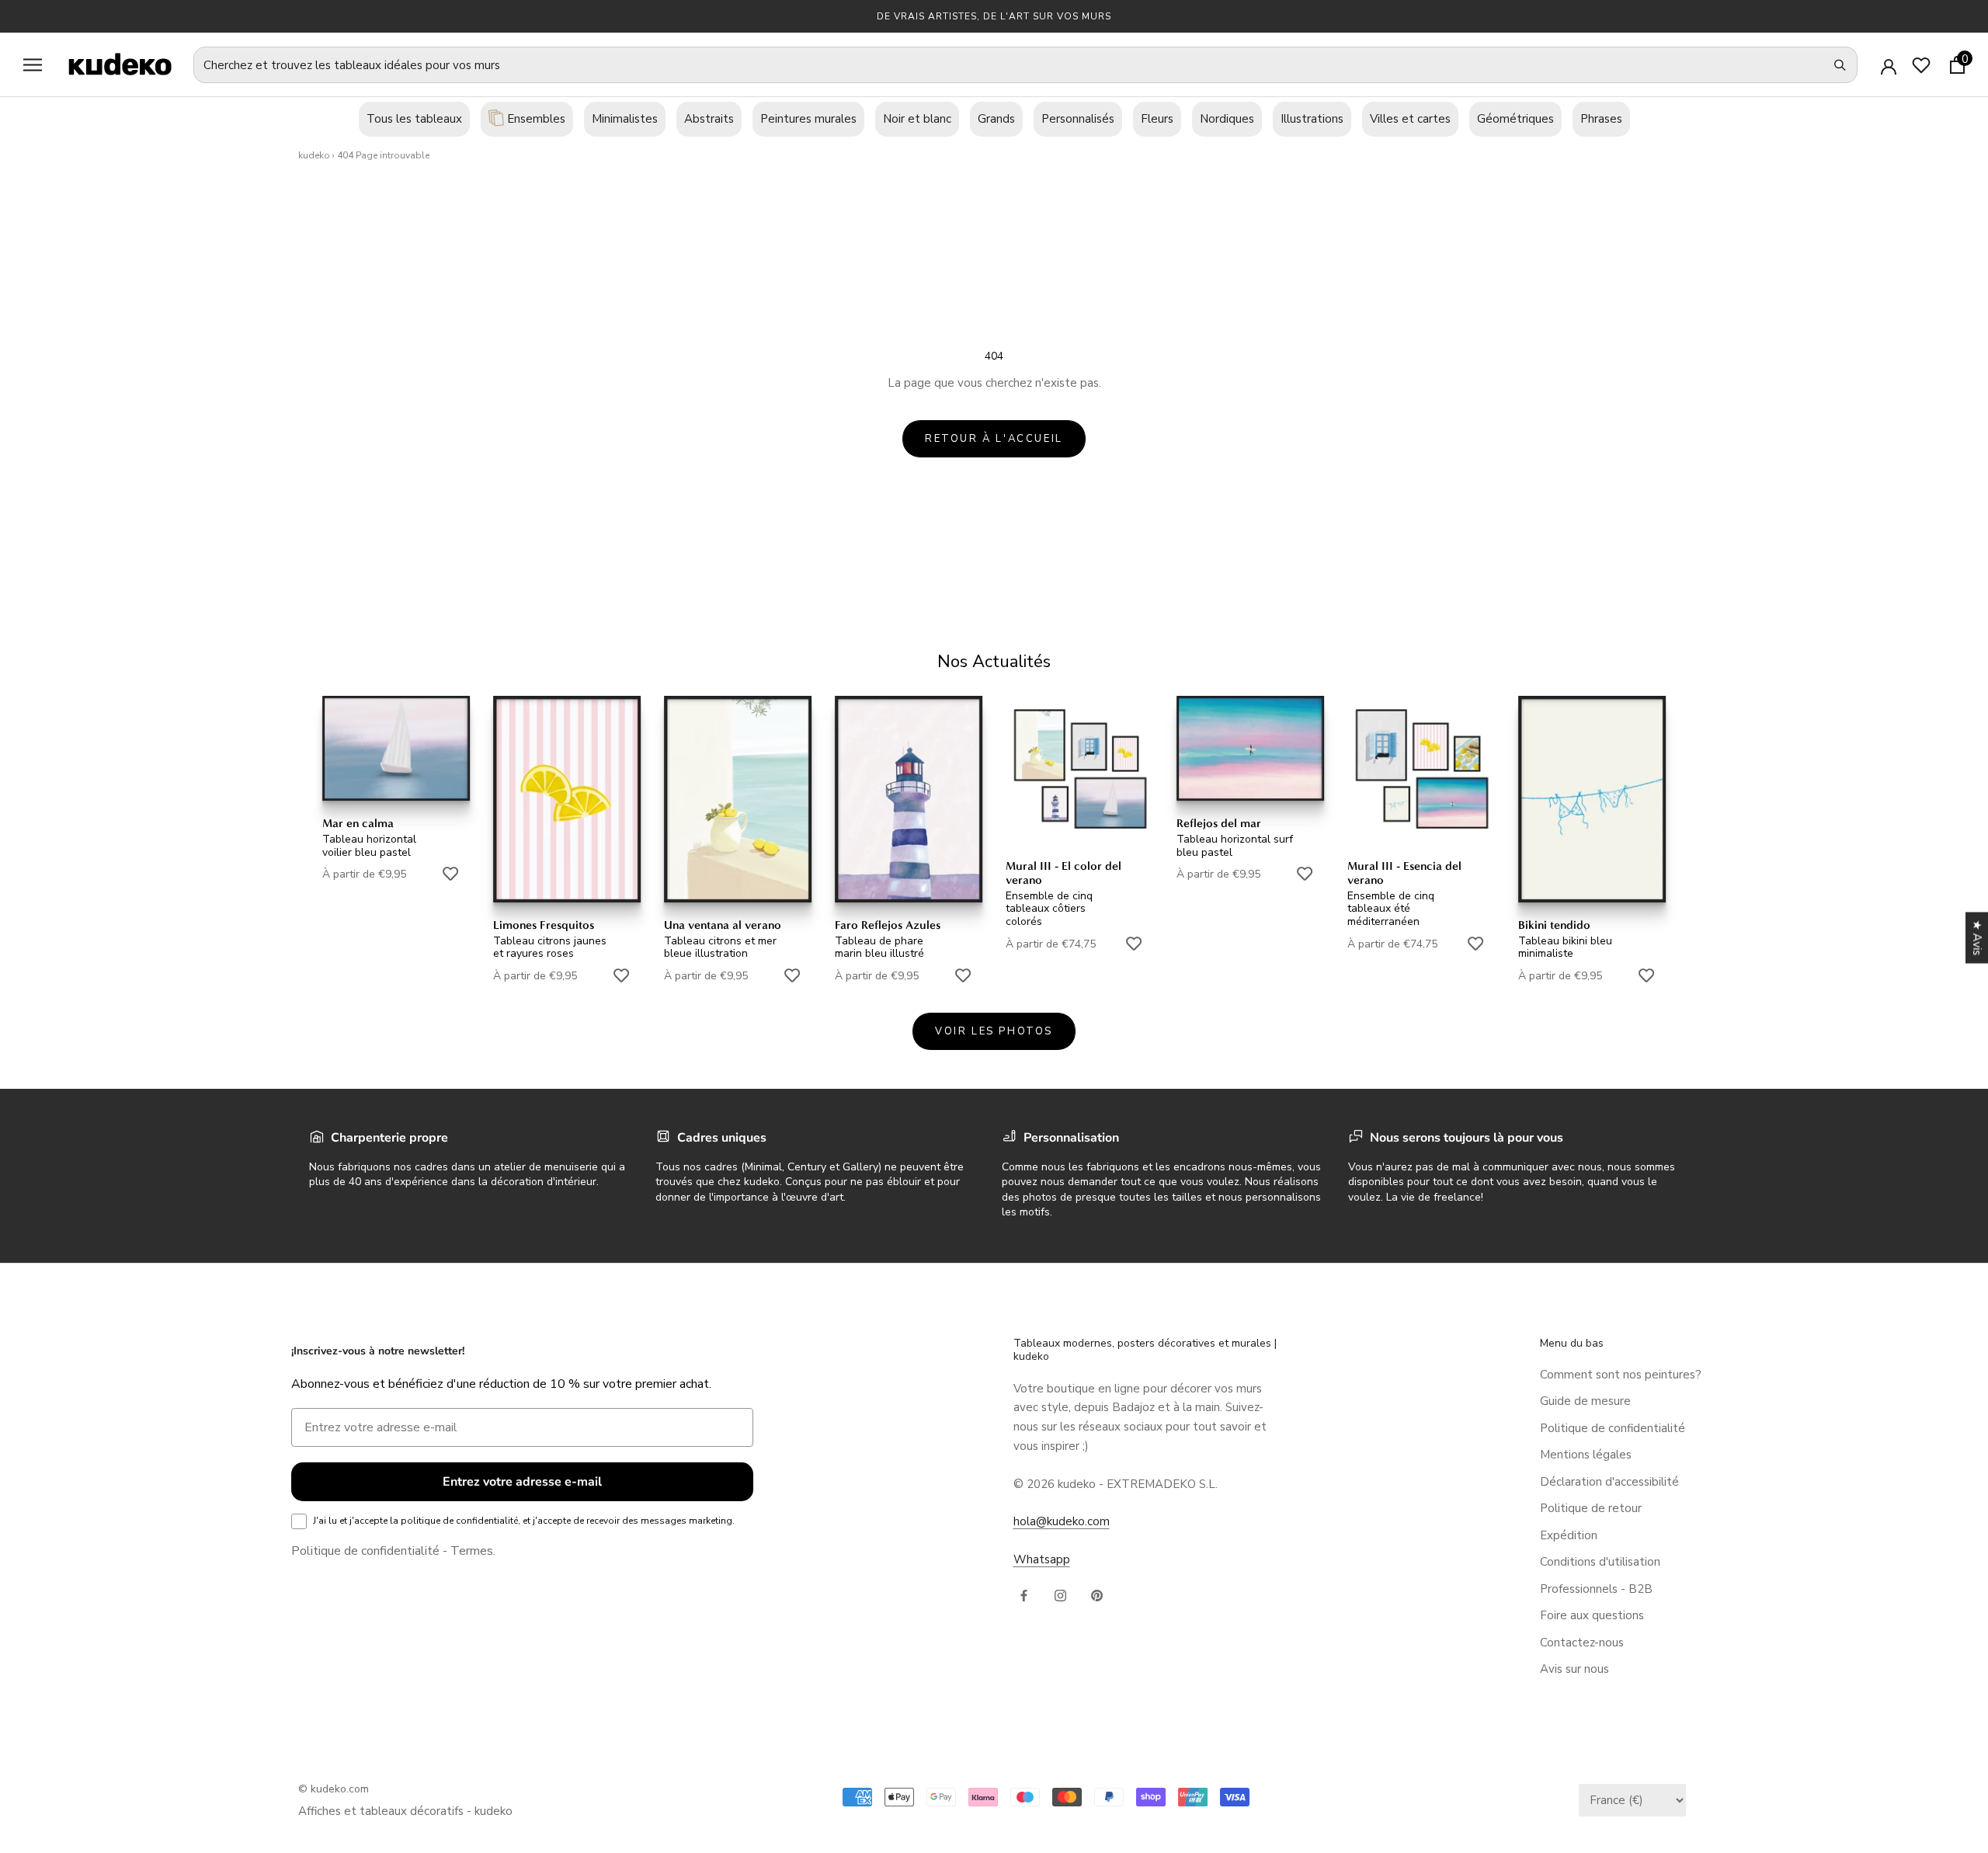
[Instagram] (1060, 1595)
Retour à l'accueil (994, 439)
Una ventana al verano (723, 925)
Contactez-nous (1582, 1643)
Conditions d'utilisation (1600, 1562)
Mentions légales (1586, 1455)
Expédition (1569, 1535)
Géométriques (1515, 119)
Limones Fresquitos (544, 925)
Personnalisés (1078, 119)
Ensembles (535, 119)
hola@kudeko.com (1062, 1521)
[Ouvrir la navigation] (33, 65)
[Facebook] (1024, 1595)
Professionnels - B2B (1596, 1589)
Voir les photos (994, 1031)
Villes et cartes (1410, 119)
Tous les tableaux (414, 119)
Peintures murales (808, 119)
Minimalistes (625, 119)
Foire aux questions (1592, 1615)
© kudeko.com (334, 1789)
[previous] (49, 828)
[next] (1939, 828)
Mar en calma (358, 823)
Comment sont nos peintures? (1621, 1375)
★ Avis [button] (1977, 938)
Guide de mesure (1585, 1401)
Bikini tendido (1554, 925)
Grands (996, 119)
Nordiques (1227, 119)
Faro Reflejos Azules (888, 925)
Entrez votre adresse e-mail (522, 1482)
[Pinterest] (1097, 1595)
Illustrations (1312, 119)
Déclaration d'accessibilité (1609, 1482)
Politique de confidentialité (365, 1551)
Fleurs (1157, 119)
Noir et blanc (917, 119)
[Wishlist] (1921, 65)
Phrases (1601, 119)
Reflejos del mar (1219, 823)
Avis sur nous (1574, 1669)
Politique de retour (1591, 1508)
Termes (472, 1551)
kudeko (314, 155)
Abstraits (709, 119)
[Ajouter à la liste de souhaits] (450, 874)
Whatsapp (1042, 1559)
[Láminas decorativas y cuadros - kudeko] (112, 64)
